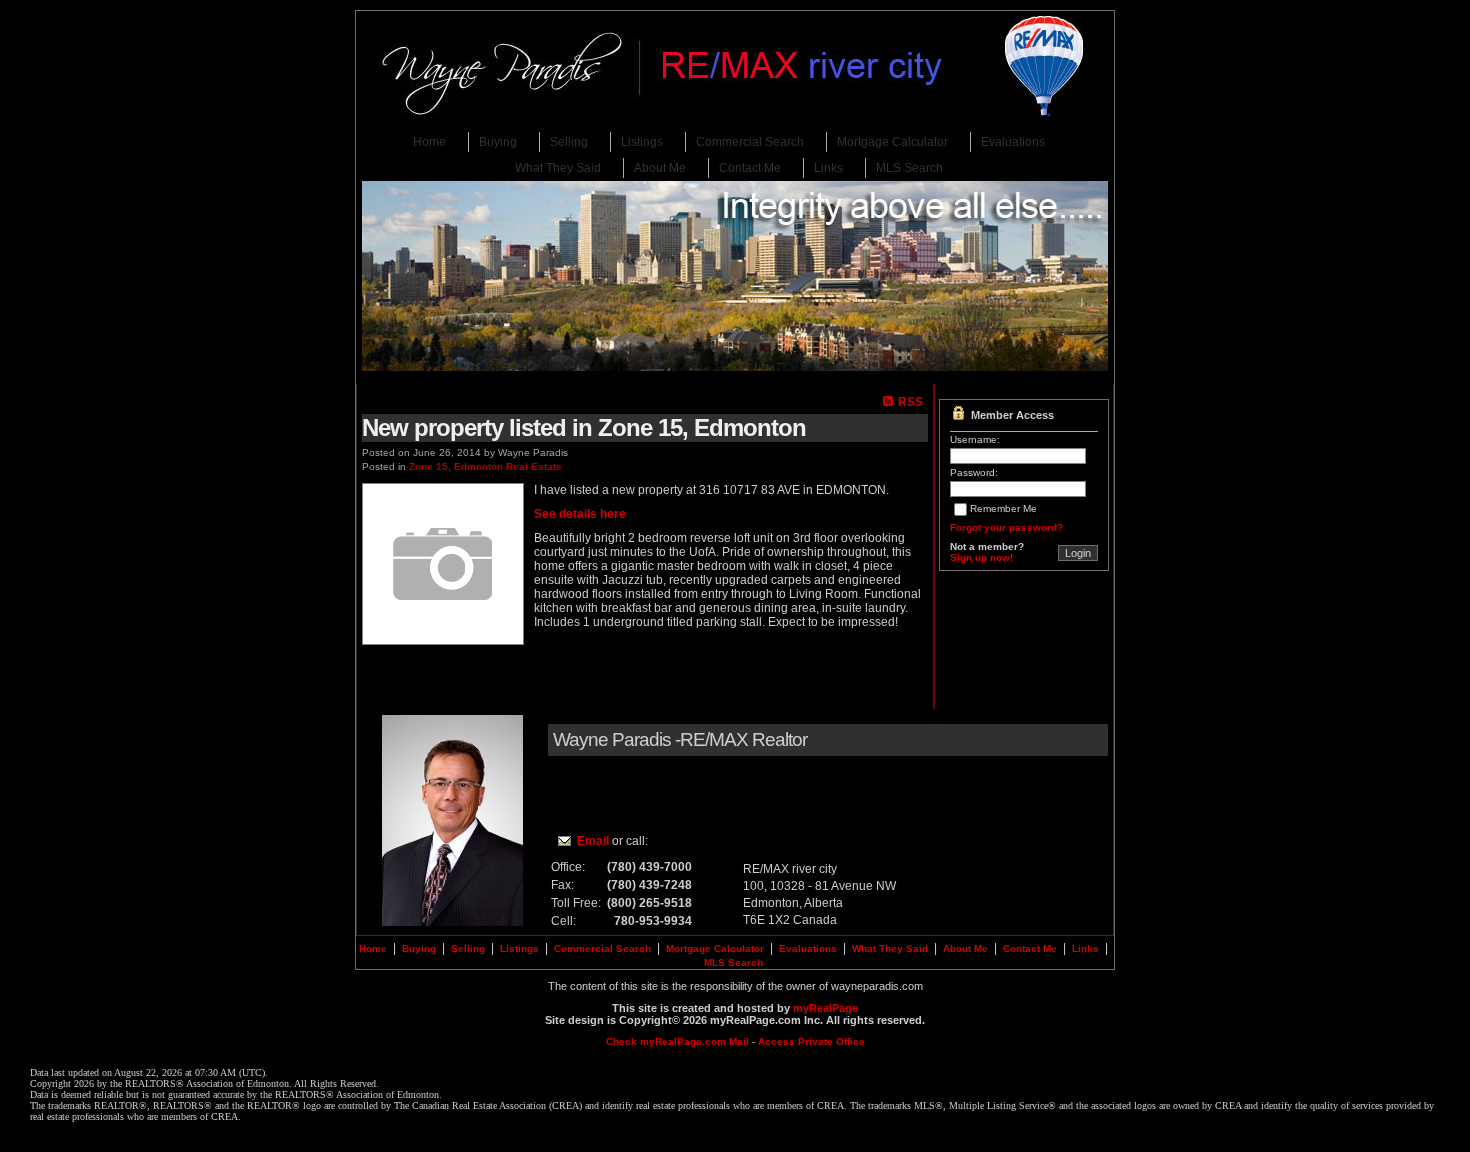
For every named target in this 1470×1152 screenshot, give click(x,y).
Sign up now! (981, 557)
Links (828, 168)
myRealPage (825, 1008)
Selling (569, 142)
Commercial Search (750, 142)
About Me (660, 168)
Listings (642, 142)
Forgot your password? (1006, 527)
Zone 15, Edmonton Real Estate (485, 466)
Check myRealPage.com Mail (677, 1041)
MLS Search (909, 168)
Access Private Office (811, 1041)
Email (593, 841)
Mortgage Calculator (892, 142)
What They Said (558, 168)
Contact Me (750, 168)
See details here (580, 514)
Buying (498, 142)
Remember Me (1003, 508)
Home (429, 142)
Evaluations (1013, 142)
